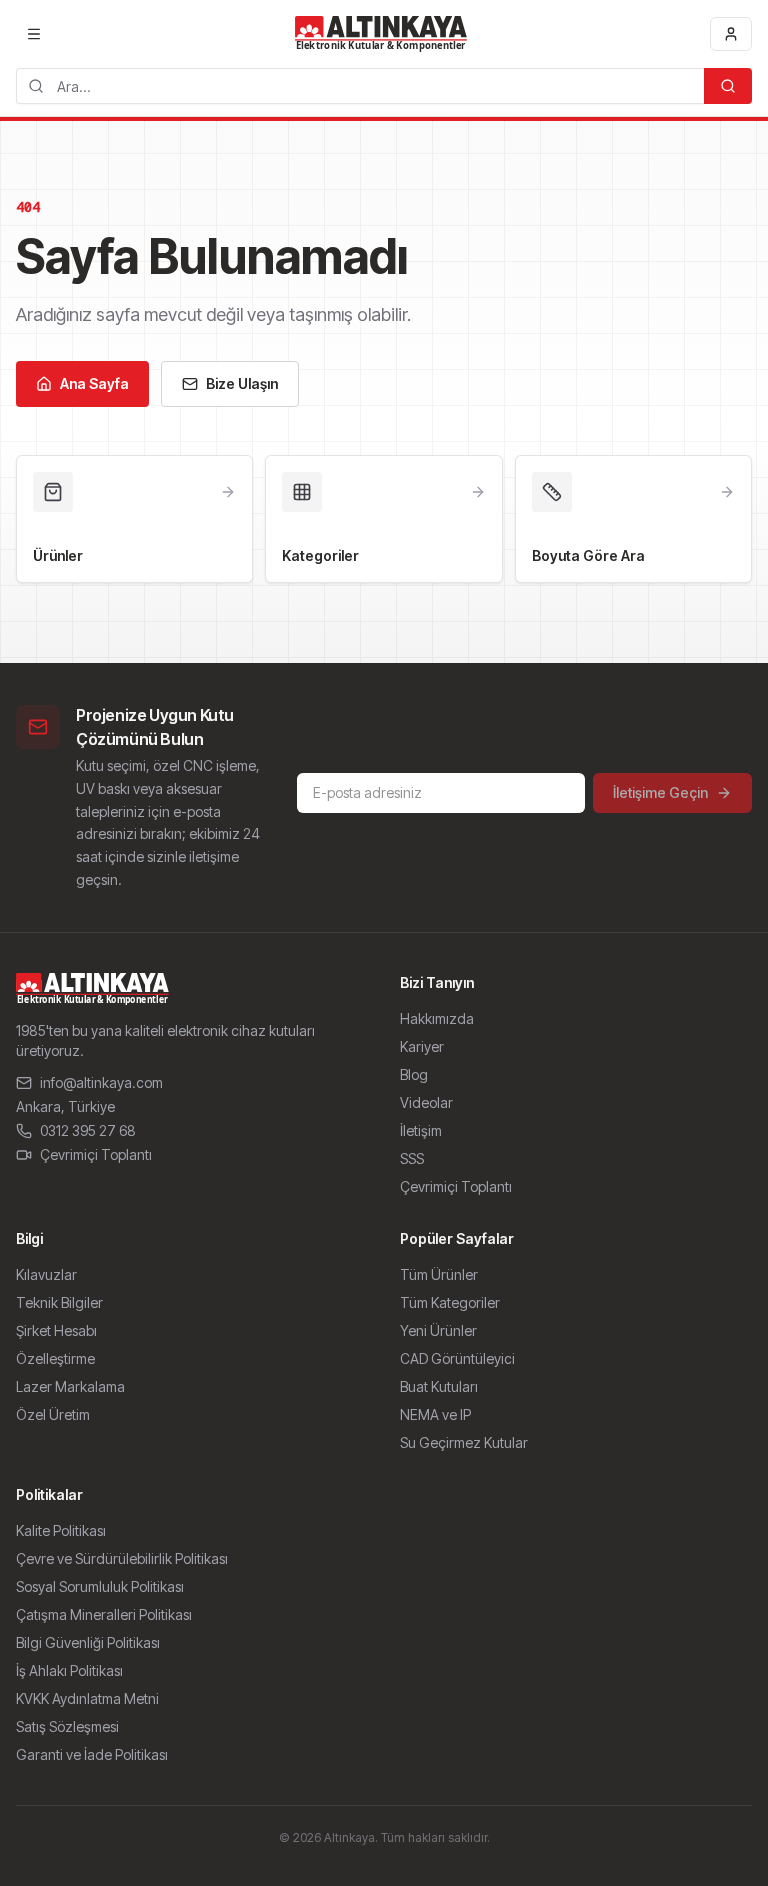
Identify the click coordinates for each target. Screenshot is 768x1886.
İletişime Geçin (660, 792)
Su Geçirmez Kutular (464, 1442)
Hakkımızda (437, 1018)
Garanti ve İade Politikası (92, 1754)
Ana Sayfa (94, 383)
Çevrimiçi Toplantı (96, 1154)
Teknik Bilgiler (59, 1302)
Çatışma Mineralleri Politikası (104, 1614)
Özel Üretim (53, 1414)
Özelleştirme (55, 1358)
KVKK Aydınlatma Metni (87, 1698)
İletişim (421, 1130)
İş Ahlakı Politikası (69, 1670)
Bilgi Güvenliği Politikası (88, 1642)
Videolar (426, 1102)
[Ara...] (728, 86)
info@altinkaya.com (101, 1082)
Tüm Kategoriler (450, 1302)
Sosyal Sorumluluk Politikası (100, 1586)
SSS (412, 1158)
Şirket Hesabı (56, 1330)
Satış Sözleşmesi (67, 1726)
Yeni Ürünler (438, 1330)
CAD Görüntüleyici (457, 1358)
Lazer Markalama (70, 1386)
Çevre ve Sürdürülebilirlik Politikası (122, 1558)
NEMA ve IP (435, 1414)
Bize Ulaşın (242, 383)
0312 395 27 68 (88, 1130)
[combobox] (360, 86)
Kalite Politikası (61, 1530)
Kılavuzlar (46, 1274)
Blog (414, 1074)
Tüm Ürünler (439, 1274)
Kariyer (422, 1046)
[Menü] (34, 34)
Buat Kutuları (439, 1386)
